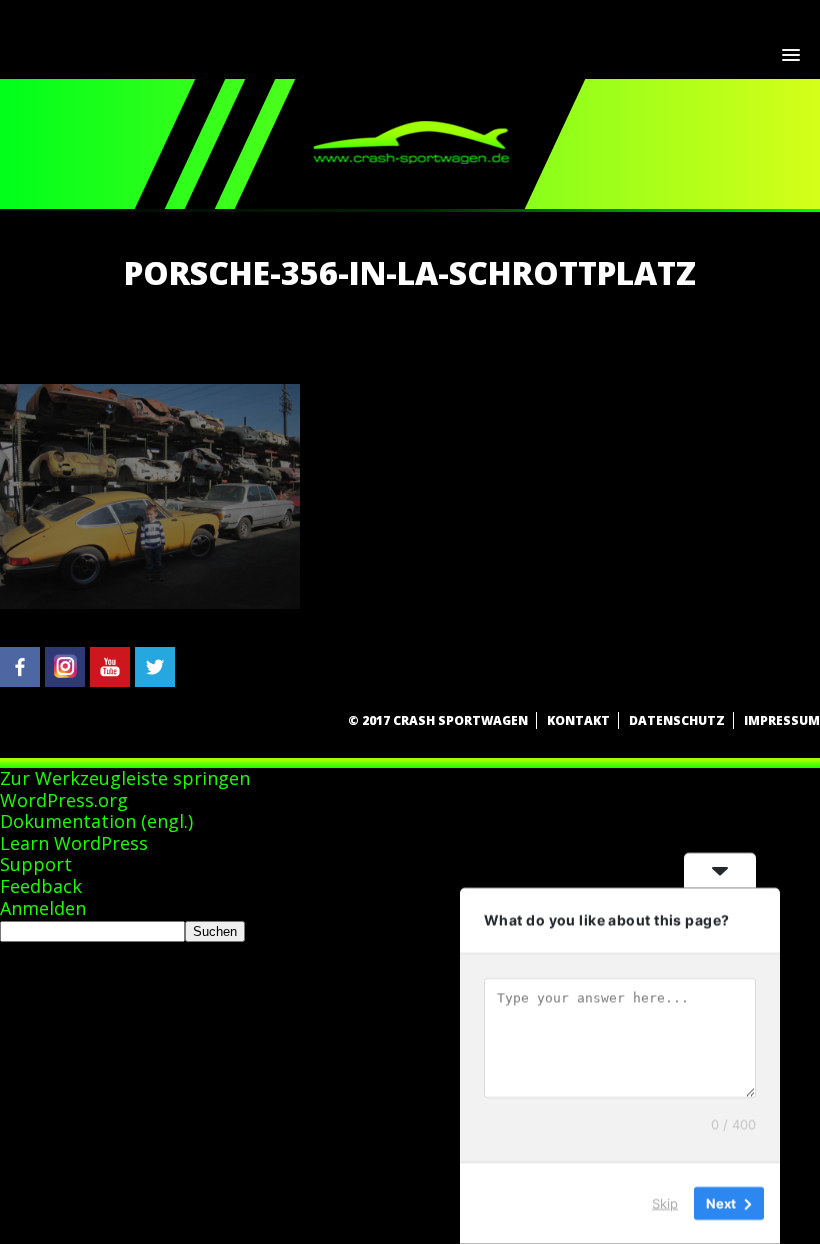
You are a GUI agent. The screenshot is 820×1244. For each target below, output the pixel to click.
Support (36, 864)
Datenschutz (677, 720)
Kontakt (578, 720)
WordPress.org (64, 800)
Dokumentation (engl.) (96, 821)
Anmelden (43, 908)
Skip (665, 1203)
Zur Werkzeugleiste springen (125, 778)
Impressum (782, 720)
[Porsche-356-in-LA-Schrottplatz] (150, 603)
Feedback (41, 886)
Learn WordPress (74, 843)
